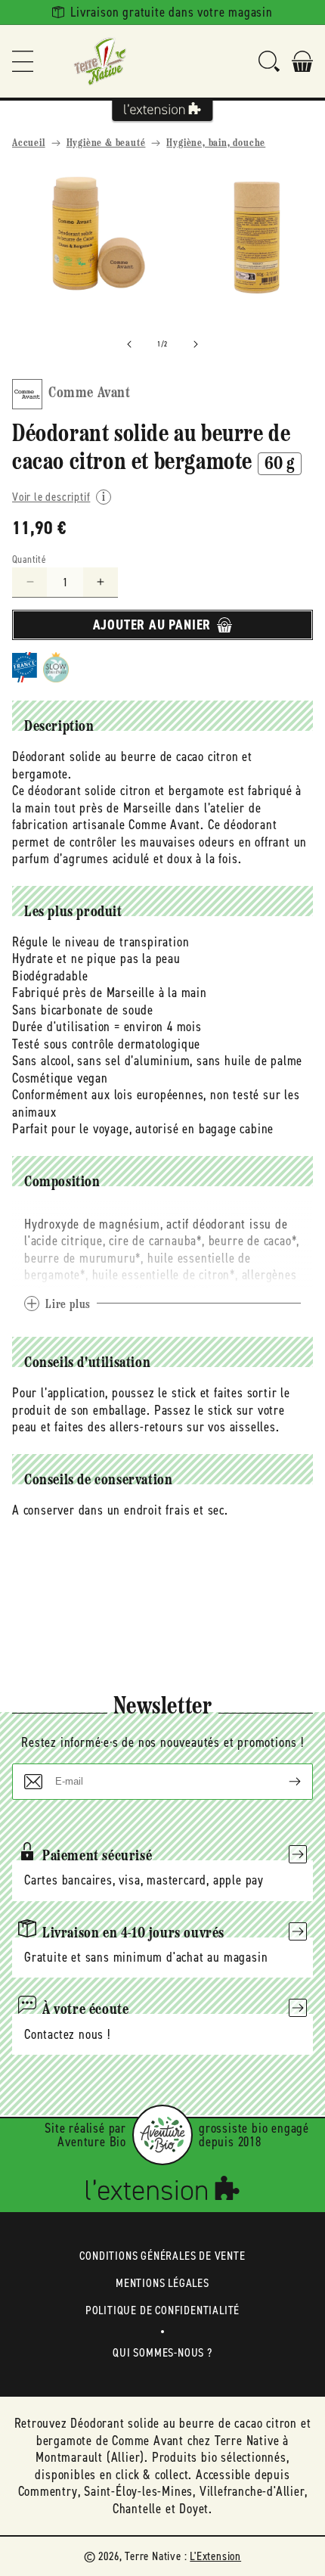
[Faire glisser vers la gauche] (129, 344)
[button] (23, 61)
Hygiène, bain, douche (216, 143)
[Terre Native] (100, 61)
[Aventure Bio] (162, 2135)
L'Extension (215, 2556)
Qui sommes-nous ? (162, 2352)
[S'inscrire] (283, 1782)
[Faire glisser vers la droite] (196, 344)
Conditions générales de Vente (162, 2256)
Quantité (29, 559)
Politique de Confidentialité (162, 2310)
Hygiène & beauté (106, 143)
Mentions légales (162, 2283)
